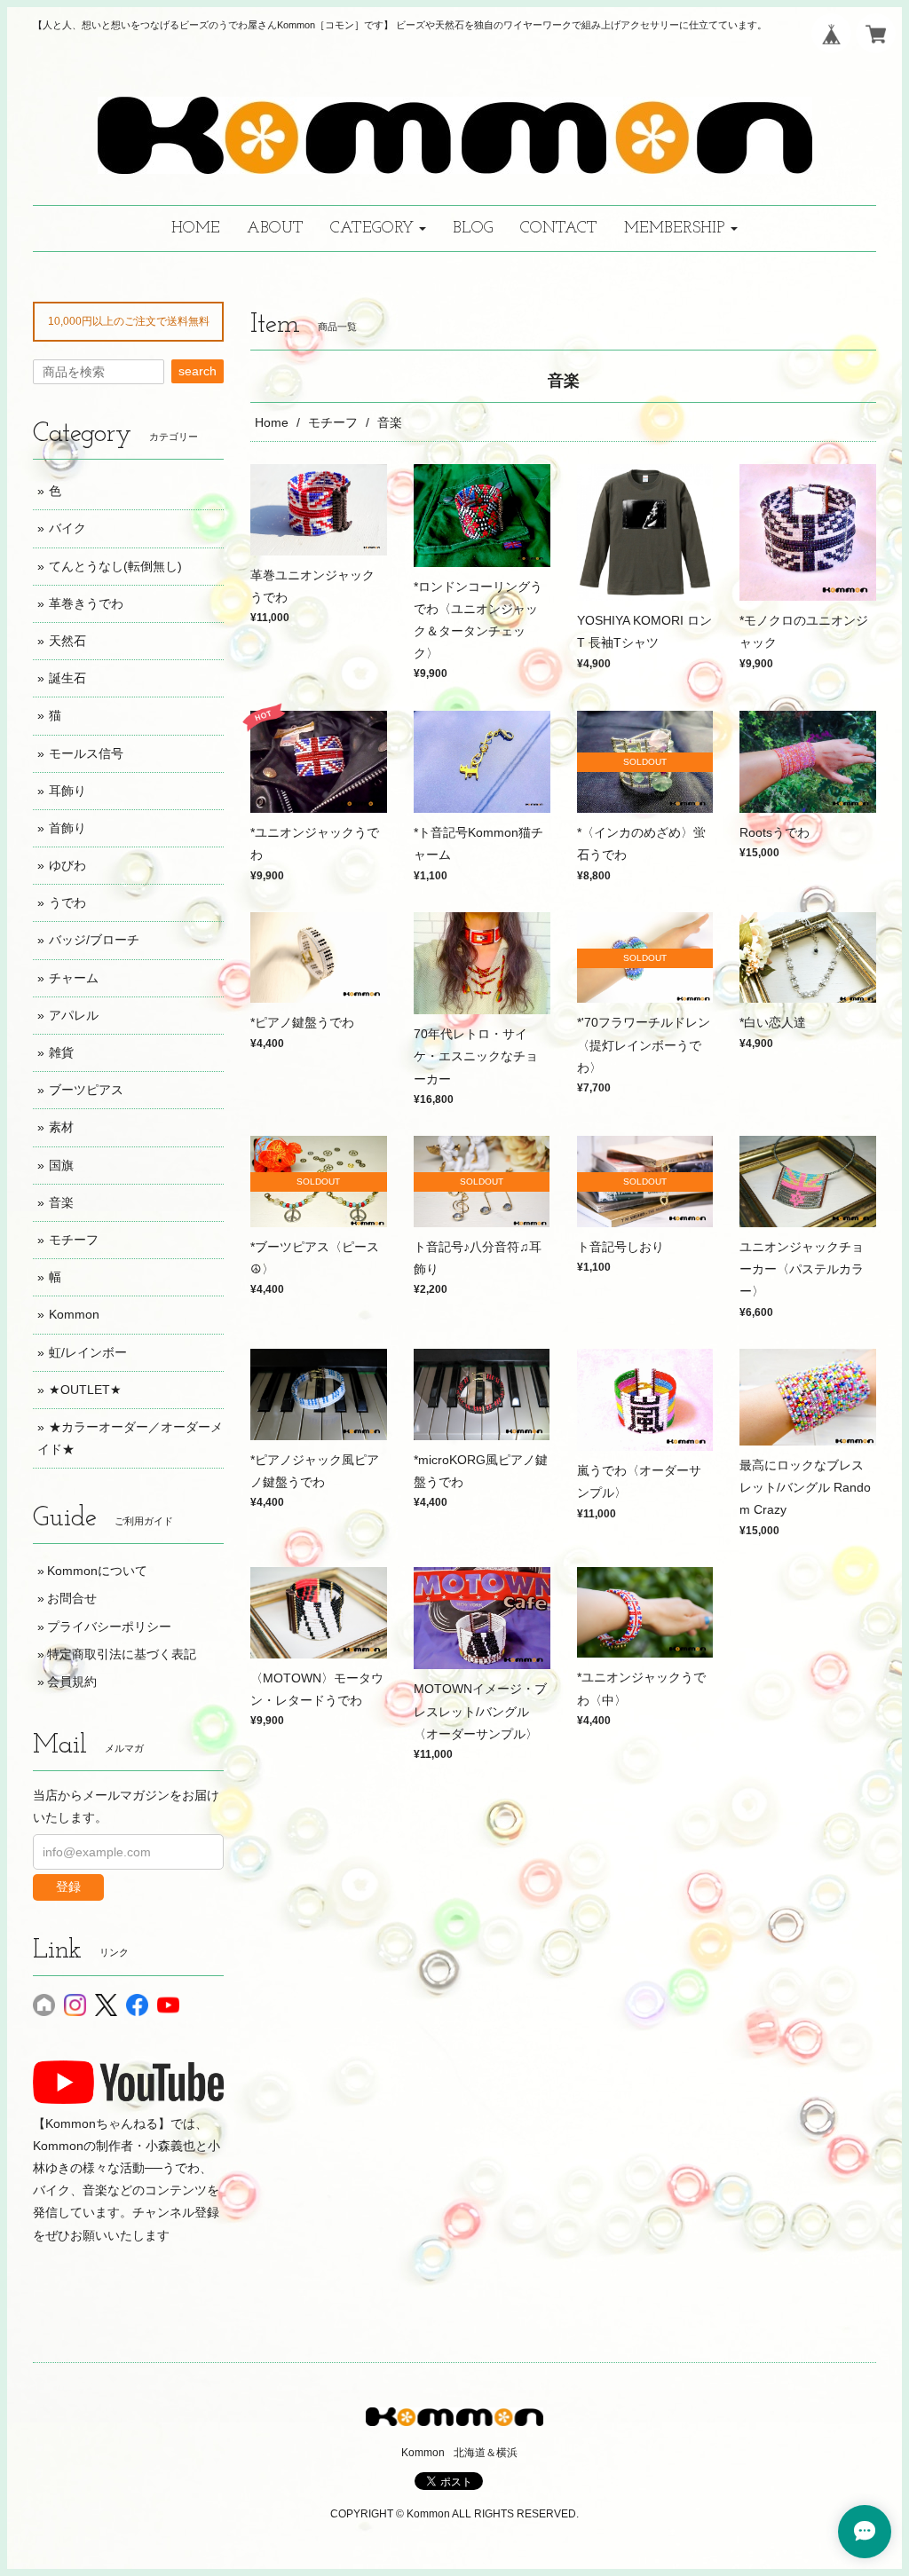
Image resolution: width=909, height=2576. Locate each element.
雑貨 (61, 1052)
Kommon (74, 1314)
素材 (61, 1127)
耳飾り (67, 791)
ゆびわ (67, 865)
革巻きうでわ (86, 603)
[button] (378, 228)
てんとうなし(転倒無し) (115, 566)
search (198, 371)
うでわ (67, 902)
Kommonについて (97, 1571)
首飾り (67, 828)
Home (272, 422)
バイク (67, 528)
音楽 (61, 1202)
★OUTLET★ (85, 1390)
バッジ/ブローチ (94, 940)
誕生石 (67, 678)
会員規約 (72, 1682)
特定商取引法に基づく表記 (122, 1654)
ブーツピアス (86, 1090)
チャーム (74, 978)
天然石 (67, 641)
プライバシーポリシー (109, 1627)
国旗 (61, 1165)
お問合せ (72, 1598)
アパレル (74, 1015)
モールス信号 (86, 753)
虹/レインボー (88, 1352)
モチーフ (333, 422)
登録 (68, 1887)
